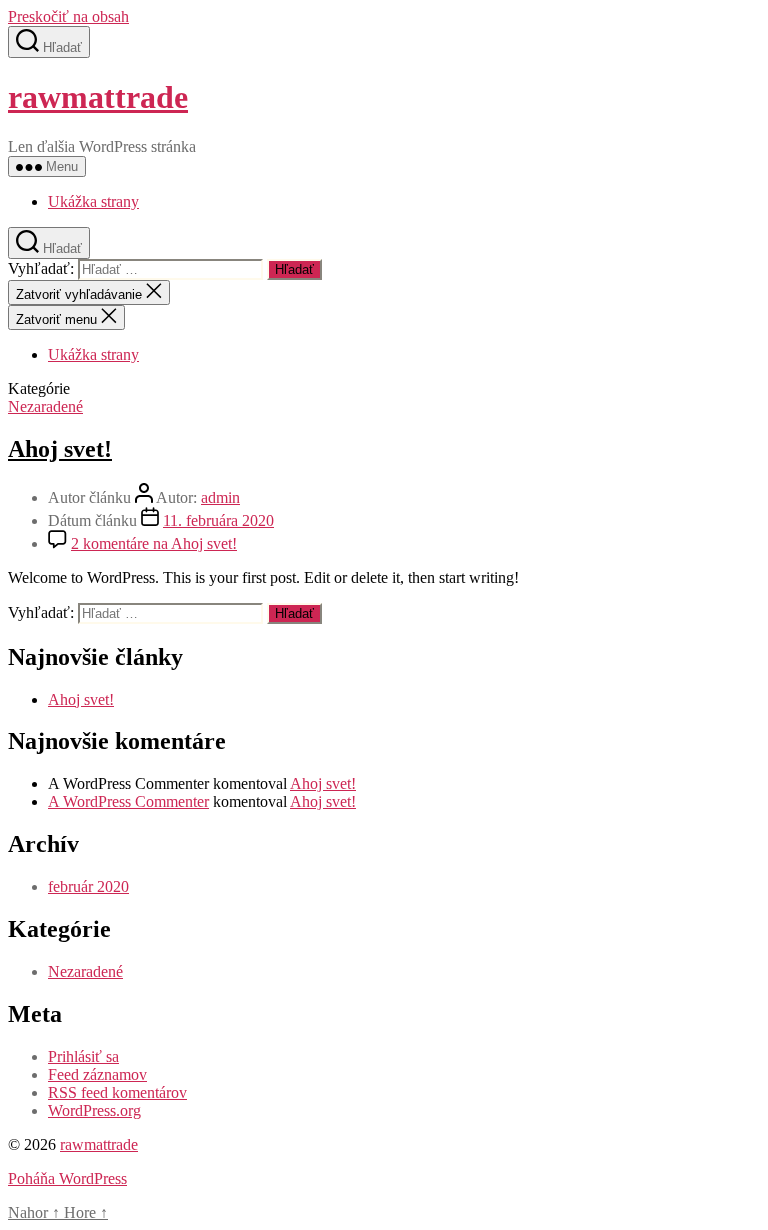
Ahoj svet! (60, 449)
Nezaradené (45, 406)
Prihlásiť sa (83, 1056)
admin (220, 497)
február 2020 (88, 886)
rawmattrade (98, 97)
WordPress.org (94, 1110)
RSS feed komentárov (117, 1092)
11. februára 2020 (218, 520)
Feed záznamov (97, 1074)
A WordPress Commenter (128, 801)
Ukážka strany (93, 201)
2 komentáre (154, 543)
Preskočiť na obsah (68, 16)
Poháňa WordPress (67, 1178)
